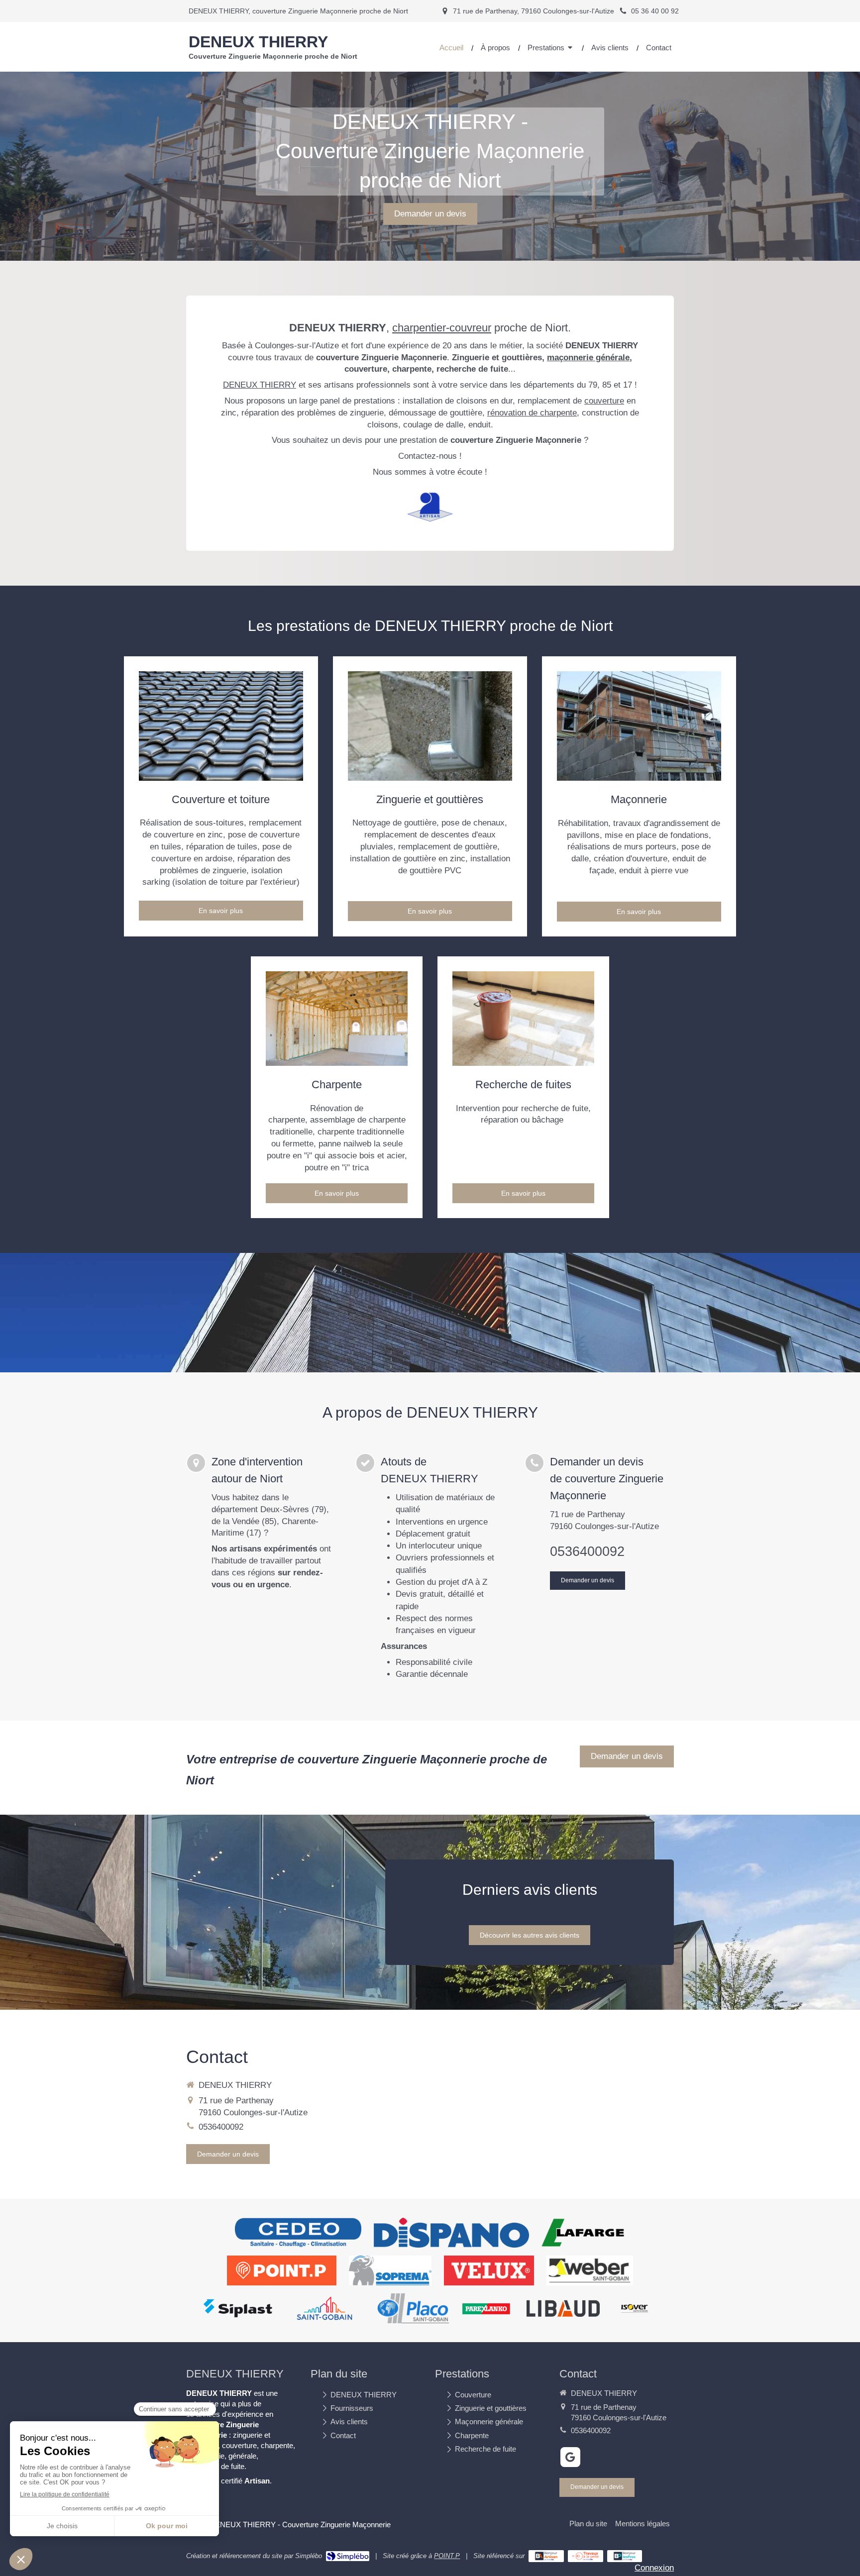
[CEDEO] (298, 2233)
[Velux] (489, 2270)
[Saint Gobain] (324, 2308)
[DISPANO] (451, 2233)
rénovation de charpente (532, 413)
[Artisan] (430, 507)
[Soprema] (390, 2270)
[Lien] (221, 726)
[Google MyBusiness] (570, 2457)
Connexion (654, 2568)
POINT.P (447, 2556)
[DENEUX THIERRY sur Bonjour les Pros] (625, 2556)
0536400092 (587, 1551)
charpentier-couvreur (442, 328)
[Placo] (413, 2308)
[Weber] (590, 2270)
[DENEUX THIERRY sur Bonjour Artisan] (546, 2556)
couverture (604, 401)
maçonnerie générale (588, 358)
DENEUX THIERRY (260, 385)
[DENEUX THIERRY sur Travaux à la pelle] (586, 2556)
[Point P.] (282, 2270)
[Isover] (635, 2308)
